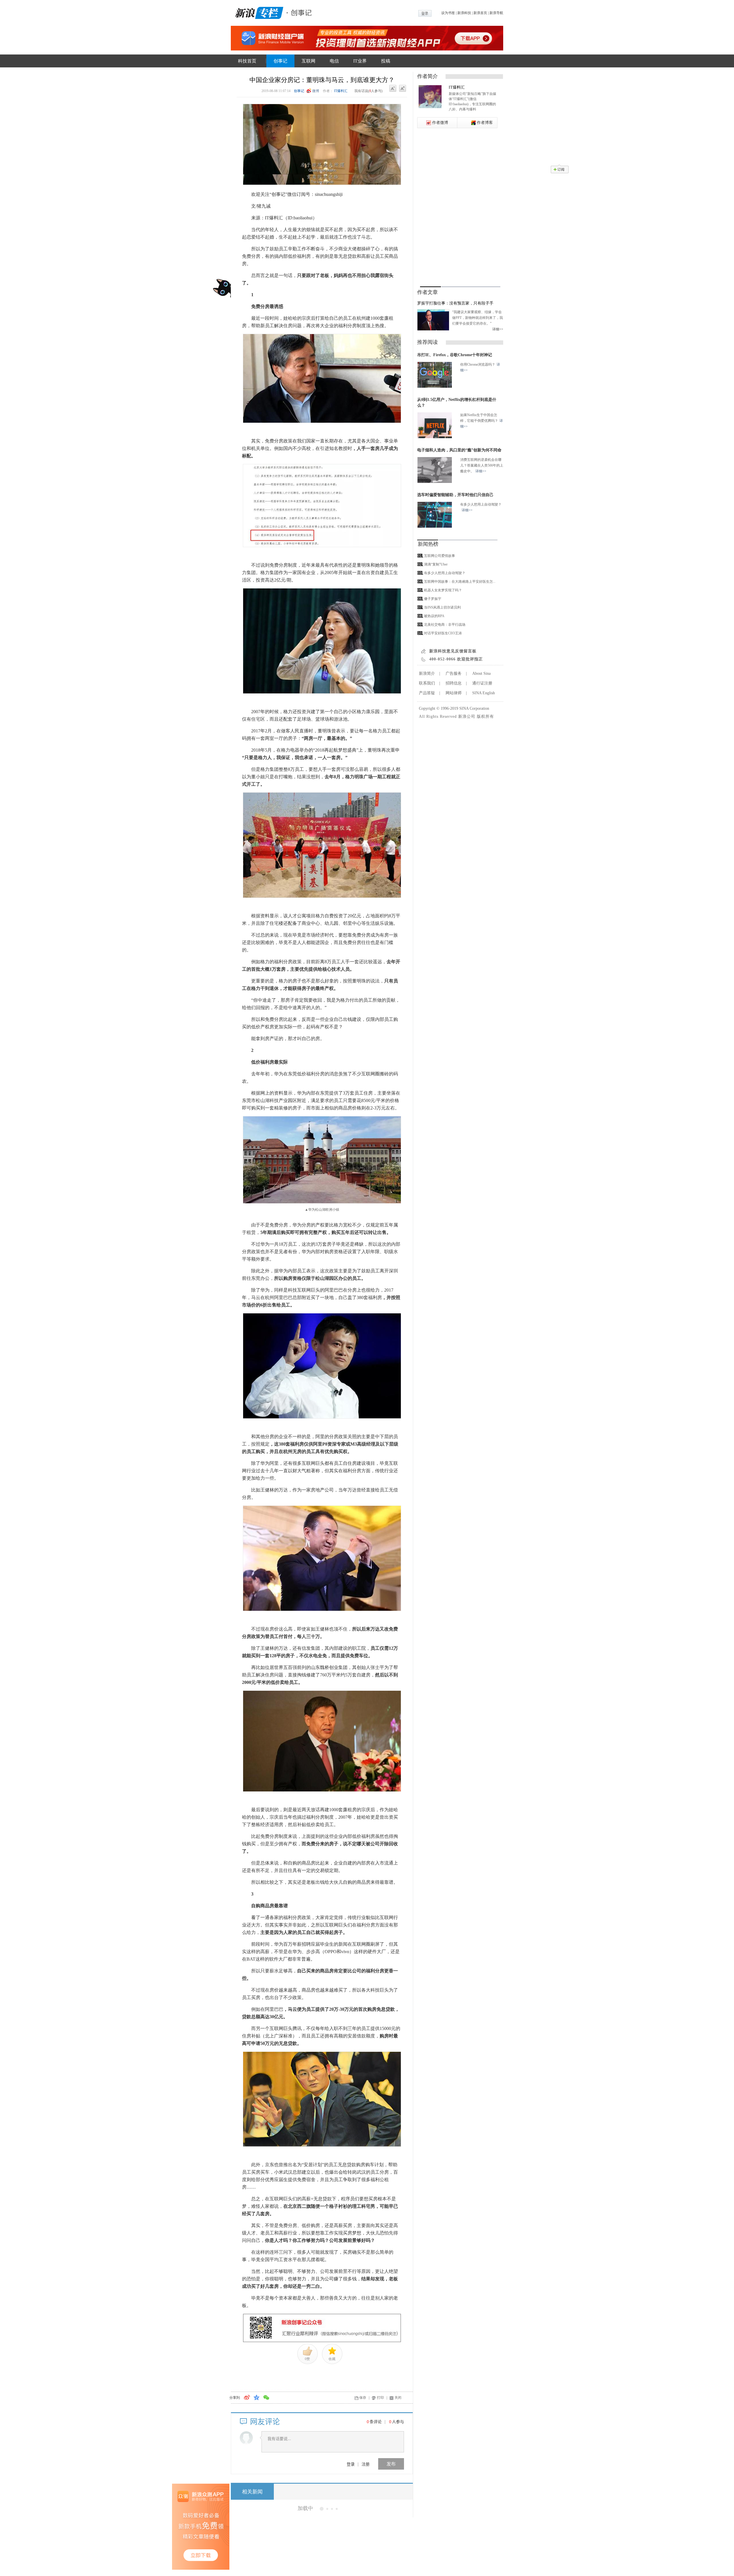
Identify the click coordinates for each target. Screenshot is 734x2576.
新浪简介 (427, 673)
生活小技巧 (313, 2533)
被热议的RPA (434, 616)
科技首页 (247, 61)
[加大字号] (403, 89)
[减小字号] (393, 89)
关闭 (398, 2398)
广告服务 (454, 673)
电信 (334, 61)
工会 (329, 2533)
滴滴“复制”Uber (436, 564)
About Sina (481, 673)
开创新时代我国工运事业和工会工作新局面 (335, 2508)
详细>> (498, 329)
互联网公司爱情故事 (440, 556)
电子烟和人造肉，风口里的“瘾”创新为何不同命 (459, 450)
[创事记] (300, 12)
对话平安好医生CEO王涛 (443, 633)
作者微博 (440, 123)
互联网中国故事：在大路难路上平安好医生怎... (460, 582)
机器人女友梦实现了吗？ (443, 590)
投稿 (386, 61)
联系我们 (427, 683)
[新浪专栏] (258, 12)
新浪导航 (496, 13)
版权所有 (485, 716)
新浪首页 (480, 13)
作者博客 (485, 123)
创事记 (280, 61)
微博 (316, 91)
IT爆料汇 (341, 91)
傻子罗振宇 (433, 599)
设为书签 (448, 13)
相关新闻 (252, 2492)
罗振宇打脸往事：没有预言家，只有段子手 (455, 303)
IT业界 (360, 61)
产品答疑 (427, 693)
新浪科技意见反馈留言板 (453, 651)
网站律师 (454, 693)
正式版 (327, 2573)
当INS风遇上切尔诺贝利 (442, 607)
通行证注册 (482, 683)
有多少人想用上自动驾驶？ (445, 573)
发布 (391, 2464)
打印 (380, 2398)
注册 (366, 2464)
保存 (363, 2398)
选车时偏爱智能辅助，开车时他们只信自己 (455, 495)
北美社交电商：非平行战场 (445, 625)
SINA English (484, 693)
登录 (351, 2464)
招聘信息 (454, 683)
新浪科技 (464, 13)
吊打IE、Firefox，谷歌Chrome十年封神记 (455, 355)
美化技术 (311, 2573)
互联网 (309, 61)
